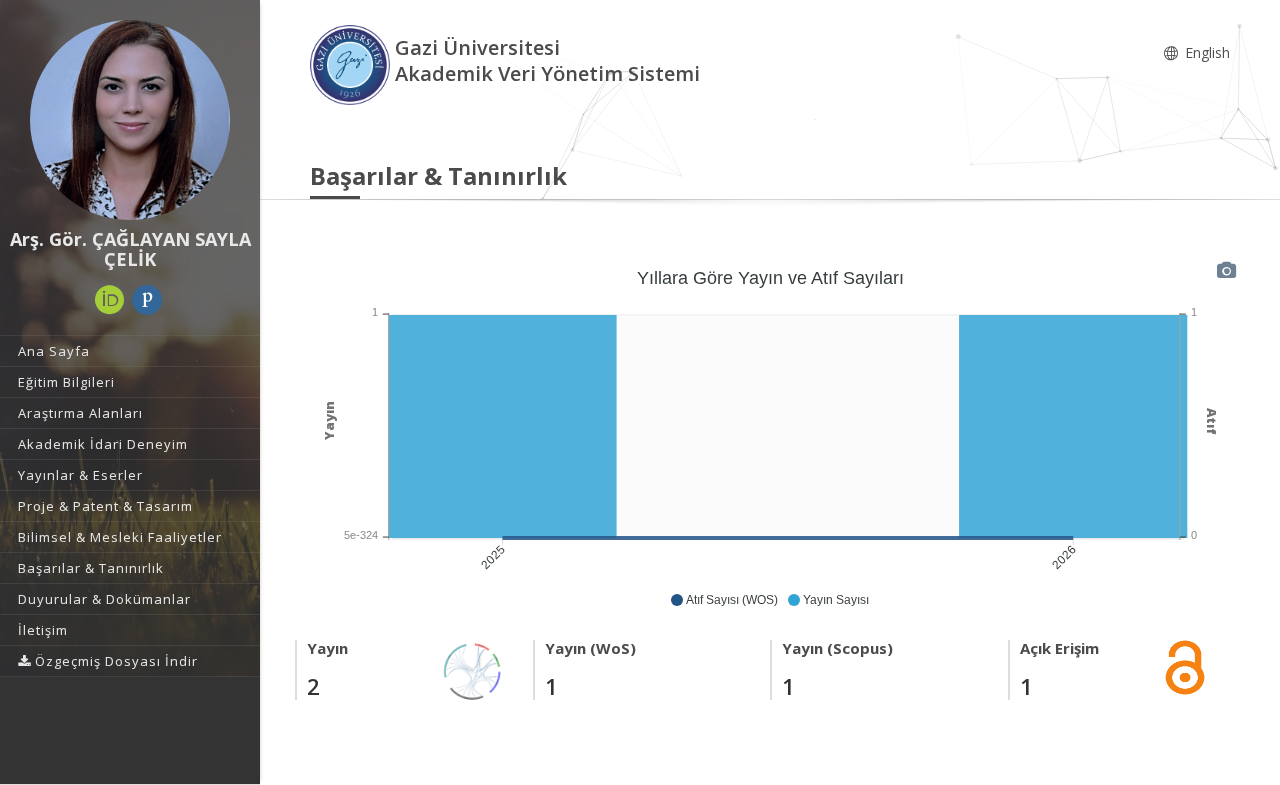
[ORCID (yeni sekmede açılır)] (110, 300)
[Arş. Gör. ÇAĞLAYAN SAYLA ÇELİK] (130, 120)
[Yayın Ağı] (473, 669)
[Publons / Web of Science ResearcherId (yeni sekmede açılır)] (147, 300)
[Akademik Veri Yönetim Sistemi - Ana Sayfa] (352, 63)
